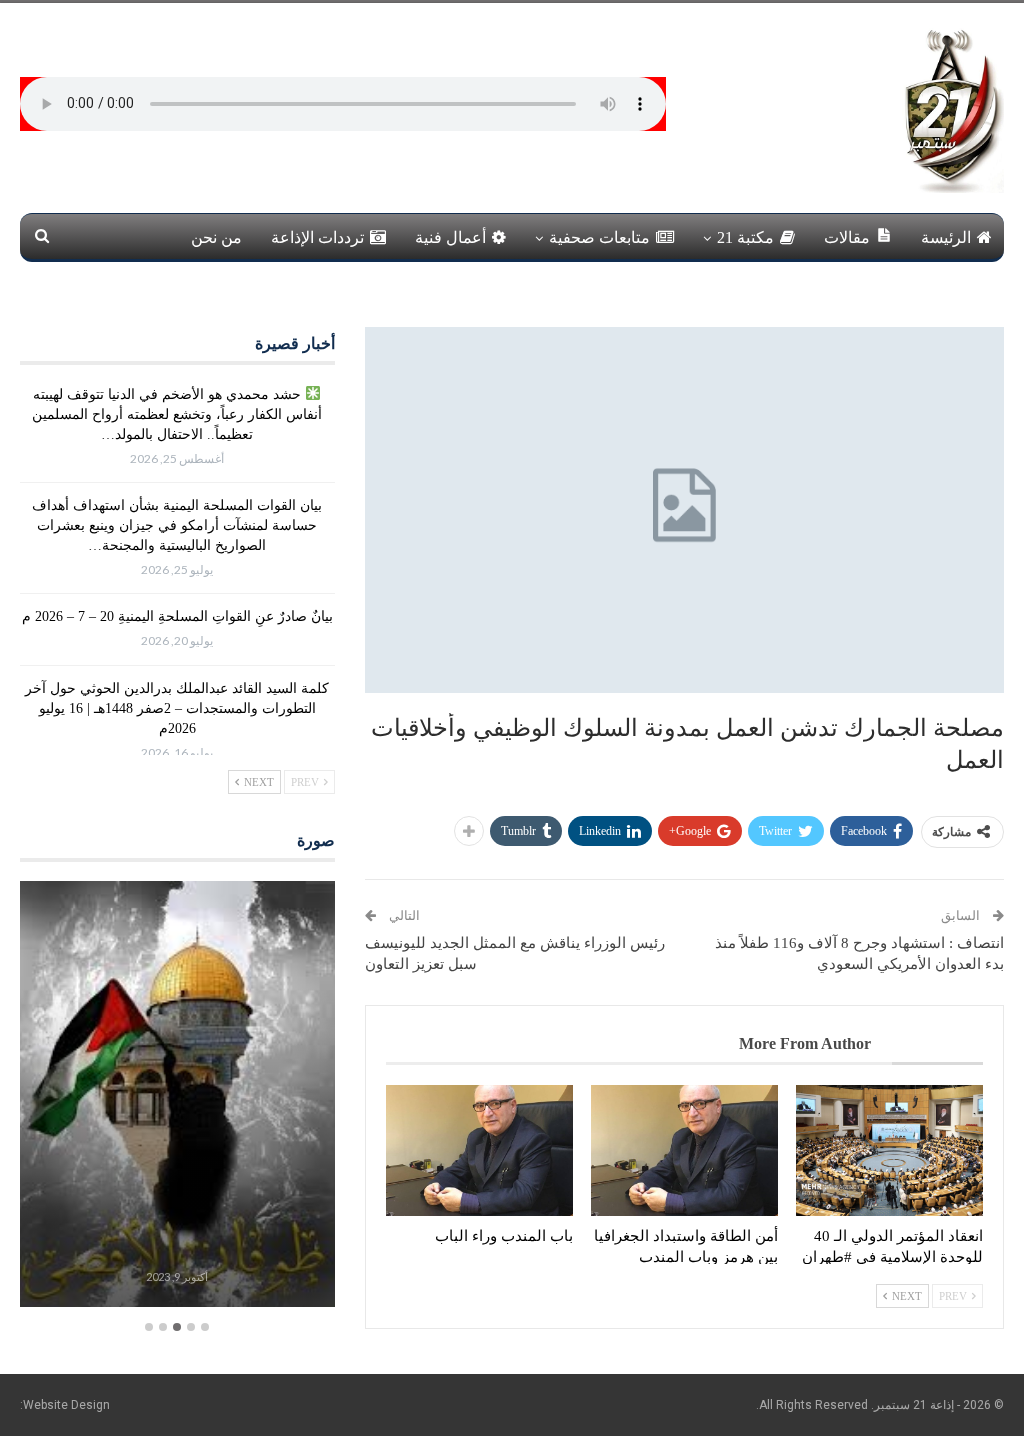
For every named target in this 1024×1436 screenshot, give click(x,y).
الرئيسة (946, 237)
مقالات (847, 237)
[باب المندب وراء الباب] (479, 1150)
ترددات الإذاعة (317, 237)
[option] (177, 1096)
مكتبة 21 (745, 237)
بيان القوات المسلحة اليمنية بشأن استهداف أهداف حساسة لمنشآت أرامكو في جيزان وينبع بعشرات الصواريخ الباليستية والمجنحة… (177, 525)
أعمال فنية (450, 237)
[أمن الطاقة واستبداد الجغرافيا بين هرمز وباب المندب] (684, 1150)
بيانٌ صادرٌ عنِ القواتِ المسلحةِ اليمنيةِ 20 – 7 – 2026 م (177, 616)
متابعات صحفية (599, 237)
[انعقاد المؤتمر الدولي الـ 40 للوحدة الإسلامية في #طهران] (889, 1150)
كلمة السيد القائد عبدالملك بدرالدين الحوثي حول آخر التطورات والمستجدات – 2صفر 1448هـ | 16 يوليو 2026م (177, 708)
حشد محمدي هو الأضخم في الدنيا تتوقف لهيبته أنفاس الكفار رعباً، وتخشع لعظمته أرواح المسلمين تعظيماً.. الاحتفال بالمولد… (177, 414)
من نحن (216, 237)
